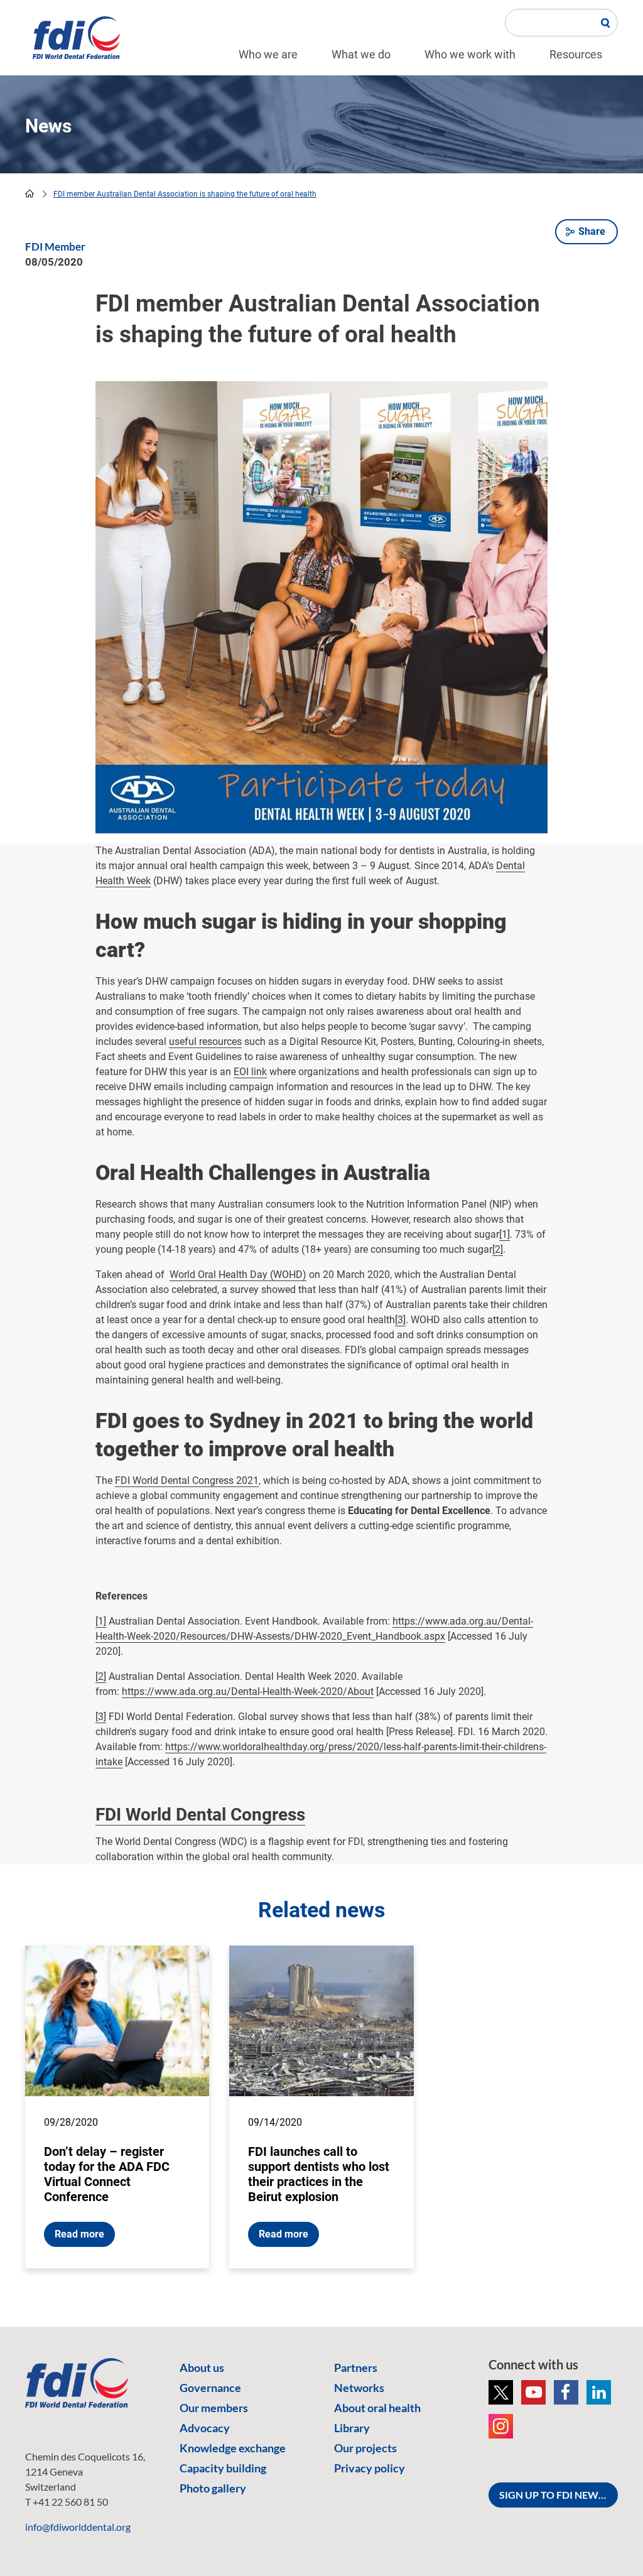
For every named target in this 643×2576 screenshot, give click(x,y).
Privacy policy (370, 2468)
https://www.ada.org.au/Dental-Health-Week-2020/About (248, 1691)
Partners (356, 2368)
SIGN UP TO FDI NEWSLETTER (559, 2495)
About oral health (377, 2408)
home (30, 193)
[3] (400, 1320)
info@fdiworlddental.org (78, 2527)
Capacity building (223, 2468)
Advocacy (205, 2428)
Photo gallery (213, 2488)
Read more (79, 2234)
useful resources (205, 1042)
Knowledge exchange (233, 2448)
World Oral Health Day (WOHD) (238, 1274)
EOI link (250, 1072)
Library (352, 2428)
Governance (210, 2388)
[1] (505, 1234)
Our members (214, 2408)
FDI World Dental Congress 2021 (187, 1480)
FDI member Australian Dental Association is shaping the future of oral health (185, 194)
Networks (359, 2388)
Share (592, 231)
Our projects (365, 2448)
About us (202, 2368)
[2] (498, 1249)
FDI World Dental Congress (200, 1815)
